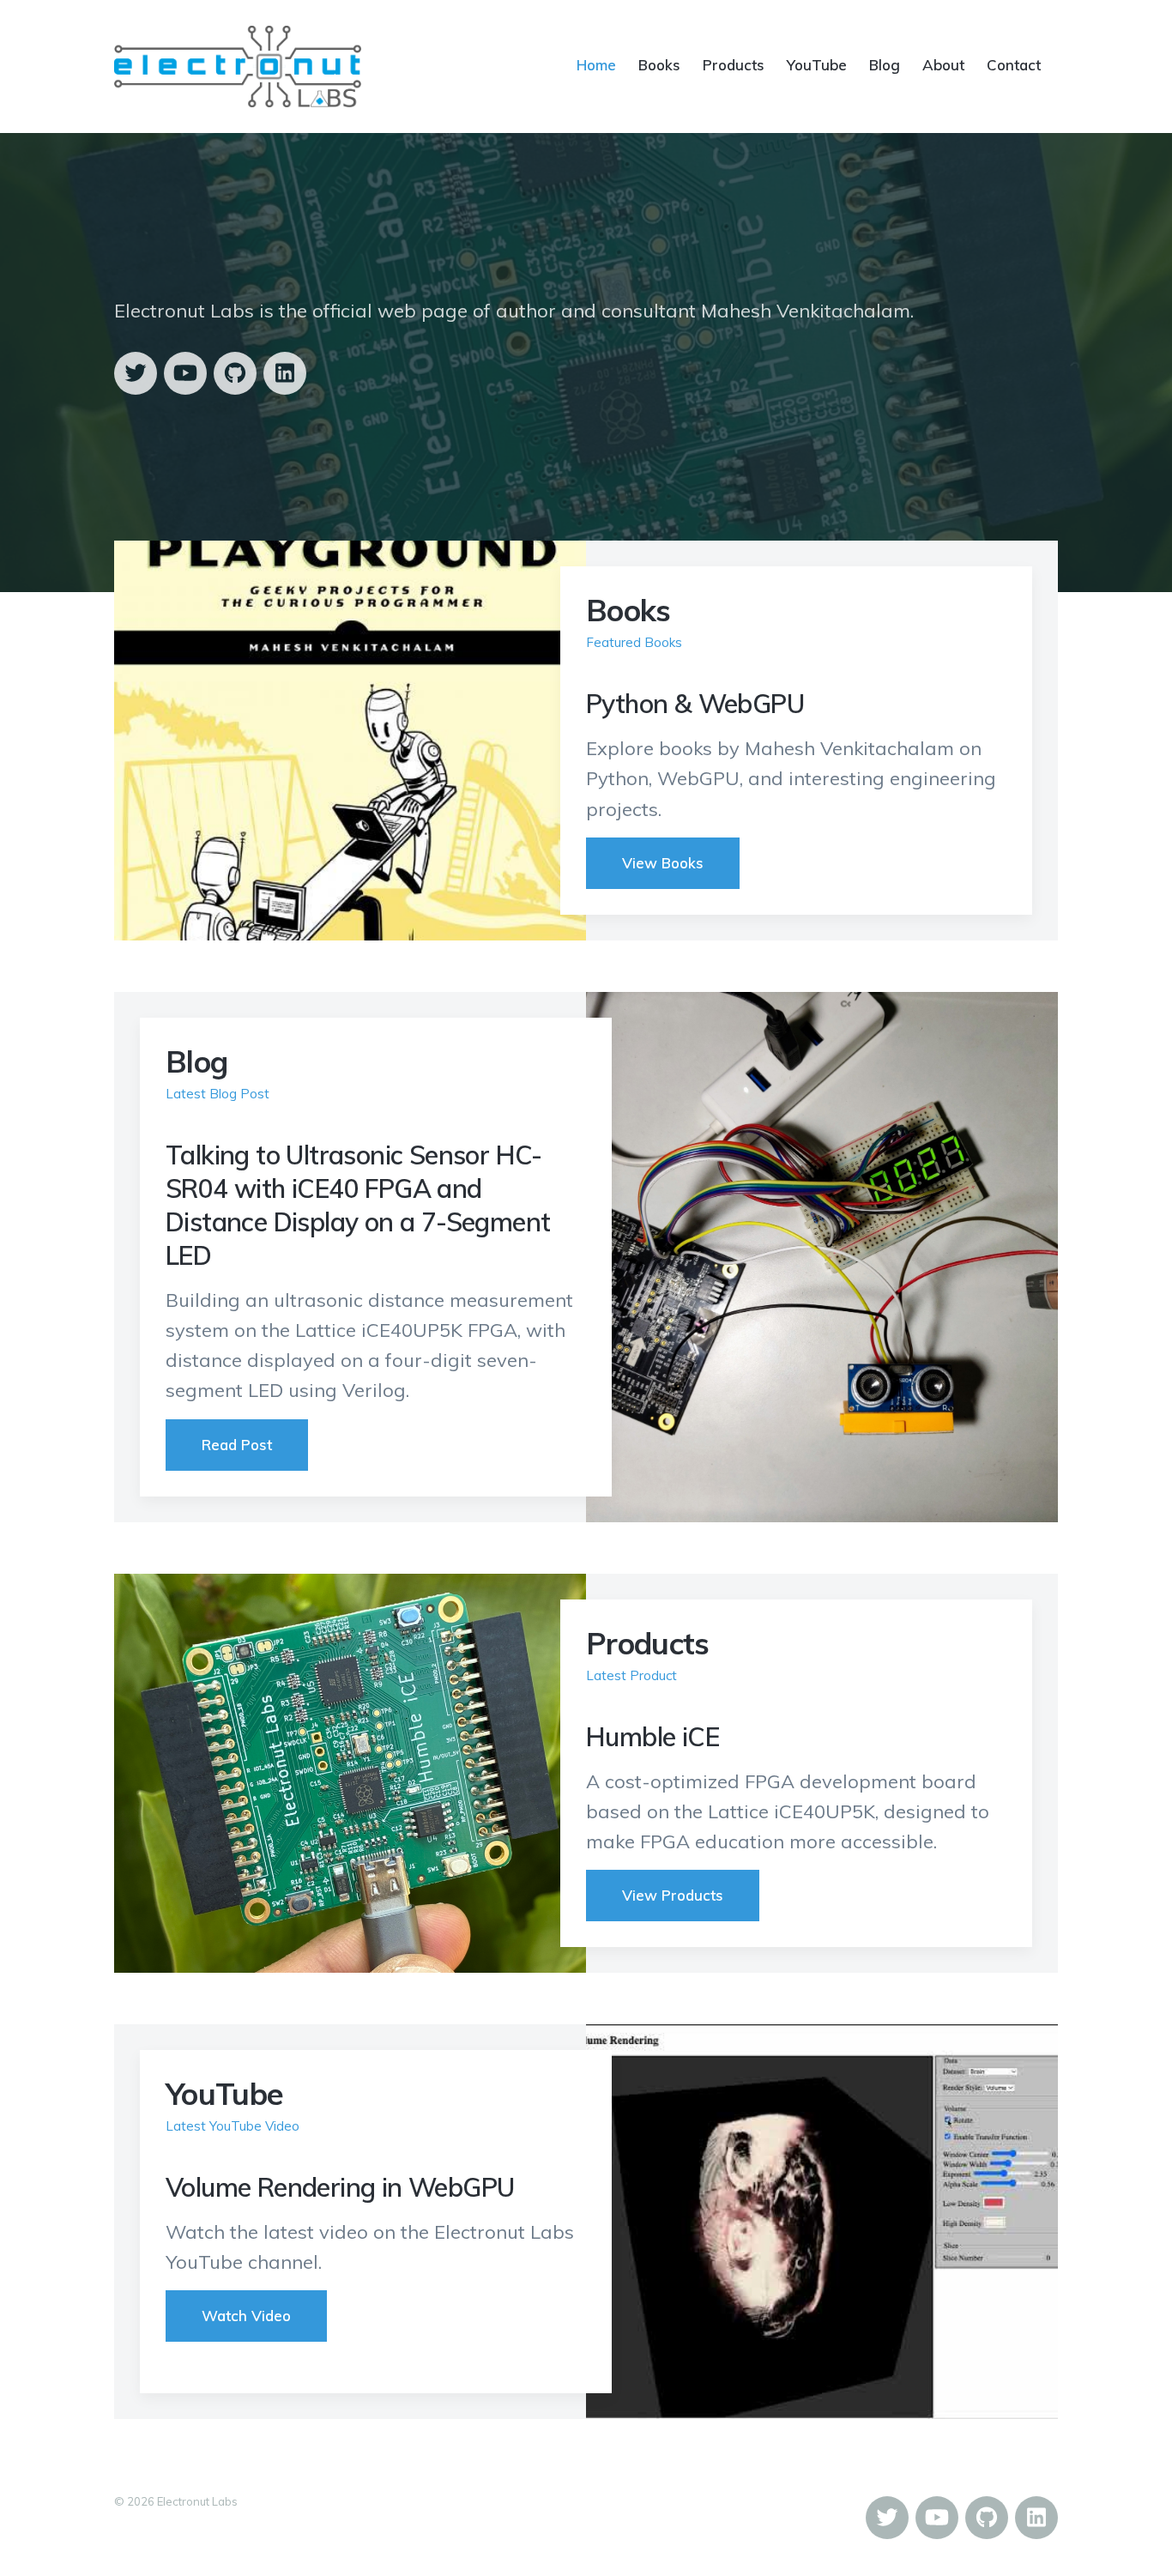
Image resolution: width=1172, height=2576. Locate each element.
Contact (1014, 65)
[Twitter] (136, 373)
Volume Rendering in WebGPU (340, 2187)
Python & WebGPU (695, 704)
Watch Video (246, 2316)
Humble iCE (652, 1737)
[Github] (235, 373)
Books (659, 65)
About (943, 65)
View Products (673, 1895)
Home (596, 65)
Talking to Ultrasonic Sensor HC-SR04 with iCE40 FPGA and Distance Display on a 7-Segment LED (358, 1205)
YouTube (817, 65)
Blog (885, 65)
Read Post (237, 1445)
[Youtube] (185, 373)
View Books (663, 863)
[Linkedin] (285, 373)
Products (734, 65)
